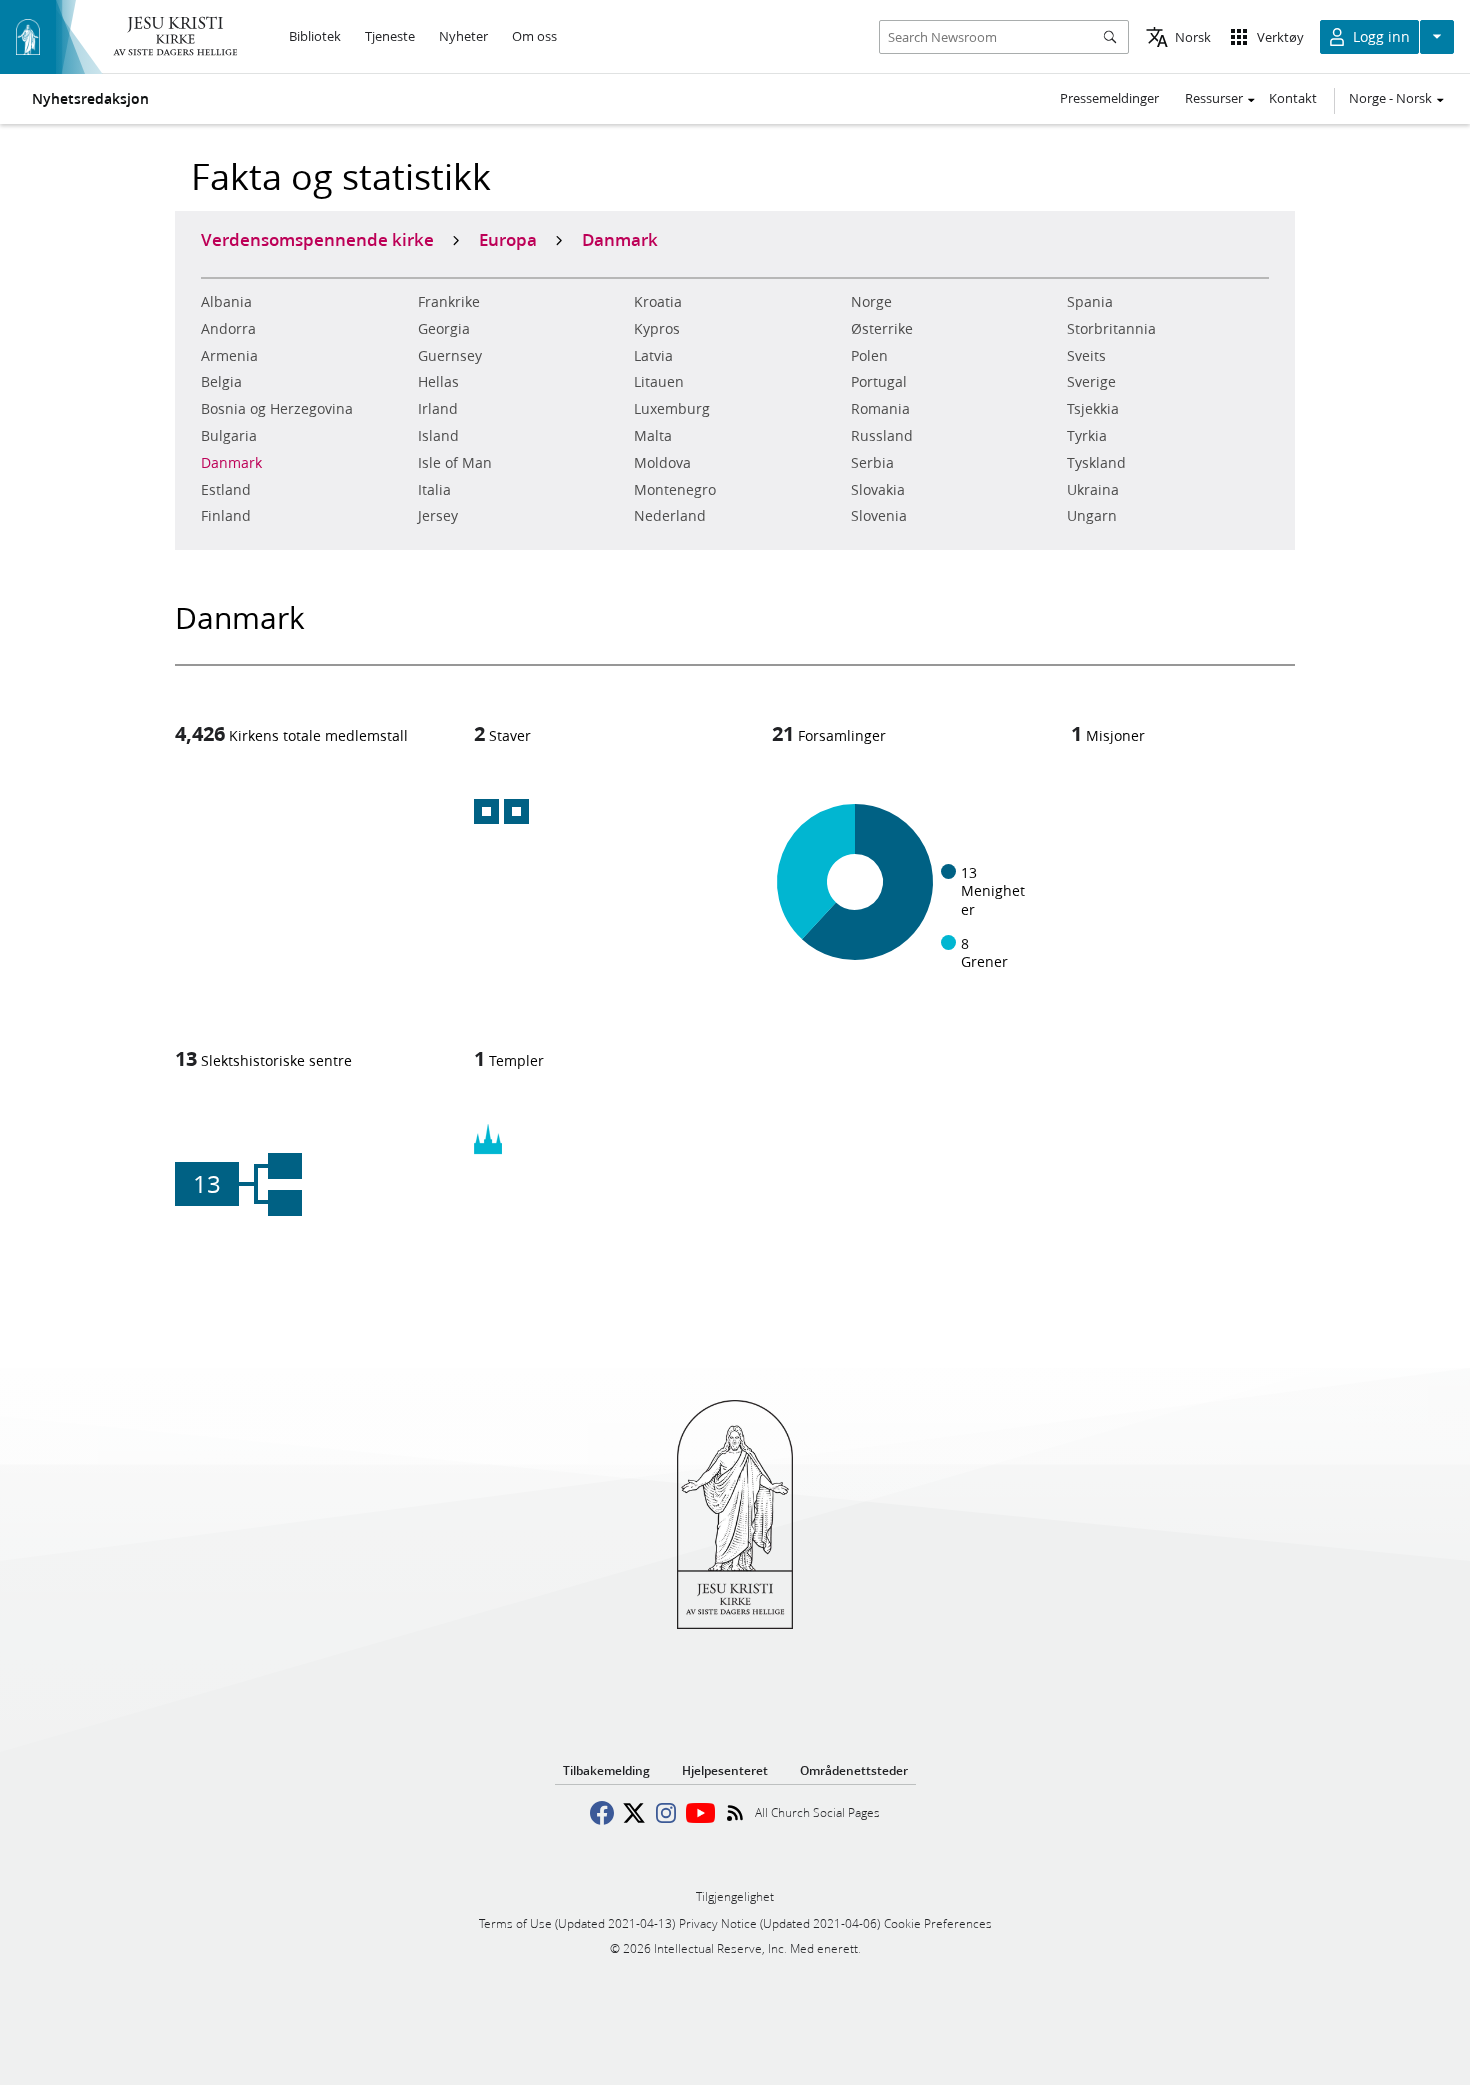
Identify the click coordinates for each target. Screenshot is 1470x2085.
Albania (226, 302)
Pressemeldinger (1109, 98)
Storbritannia (1111, 329)
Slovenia (879, 516)
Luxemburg (672, 409)
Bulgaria (229, 436)
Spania (1090, 302)
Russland (882, 436)
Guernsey (450, 356)
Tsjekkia (1093, 409)
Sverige (1091, 382)
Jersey (438, 516)
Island (438, 436)
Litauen (659, 382)
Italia (434, 490)
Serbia (872, 463)
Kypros (657, 329)
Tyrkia (1087, 436)
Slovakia (878, 490)
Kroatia (658, 302)
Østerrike (882, 329)
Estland (226, 490)
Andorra (228, 329)
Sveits (1086, 356)
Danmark (231, 463)
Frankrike (449, 302)
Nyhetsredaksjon (90, 99)
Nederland (670, 516)
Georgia (444, 329)
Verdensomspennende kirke (317, 239)
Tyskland (1096, 463)
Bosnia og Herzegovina (277, 409)
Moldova (662, 463)
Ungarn (1092, 516)
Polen (869, 356)
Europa (508, 239)
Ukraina (1093, 490)
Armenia (229, 356)
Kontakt (1293, 98)
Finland (226, 516)
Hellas (438, 382)
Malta (653, 436)
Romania (880, 409)
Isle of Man (455, 463)
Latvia (653, 356)
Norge (871, 302)
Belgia (221, 382)
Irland (438, 409)
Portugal (879, 382)
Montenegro (675, 490)
